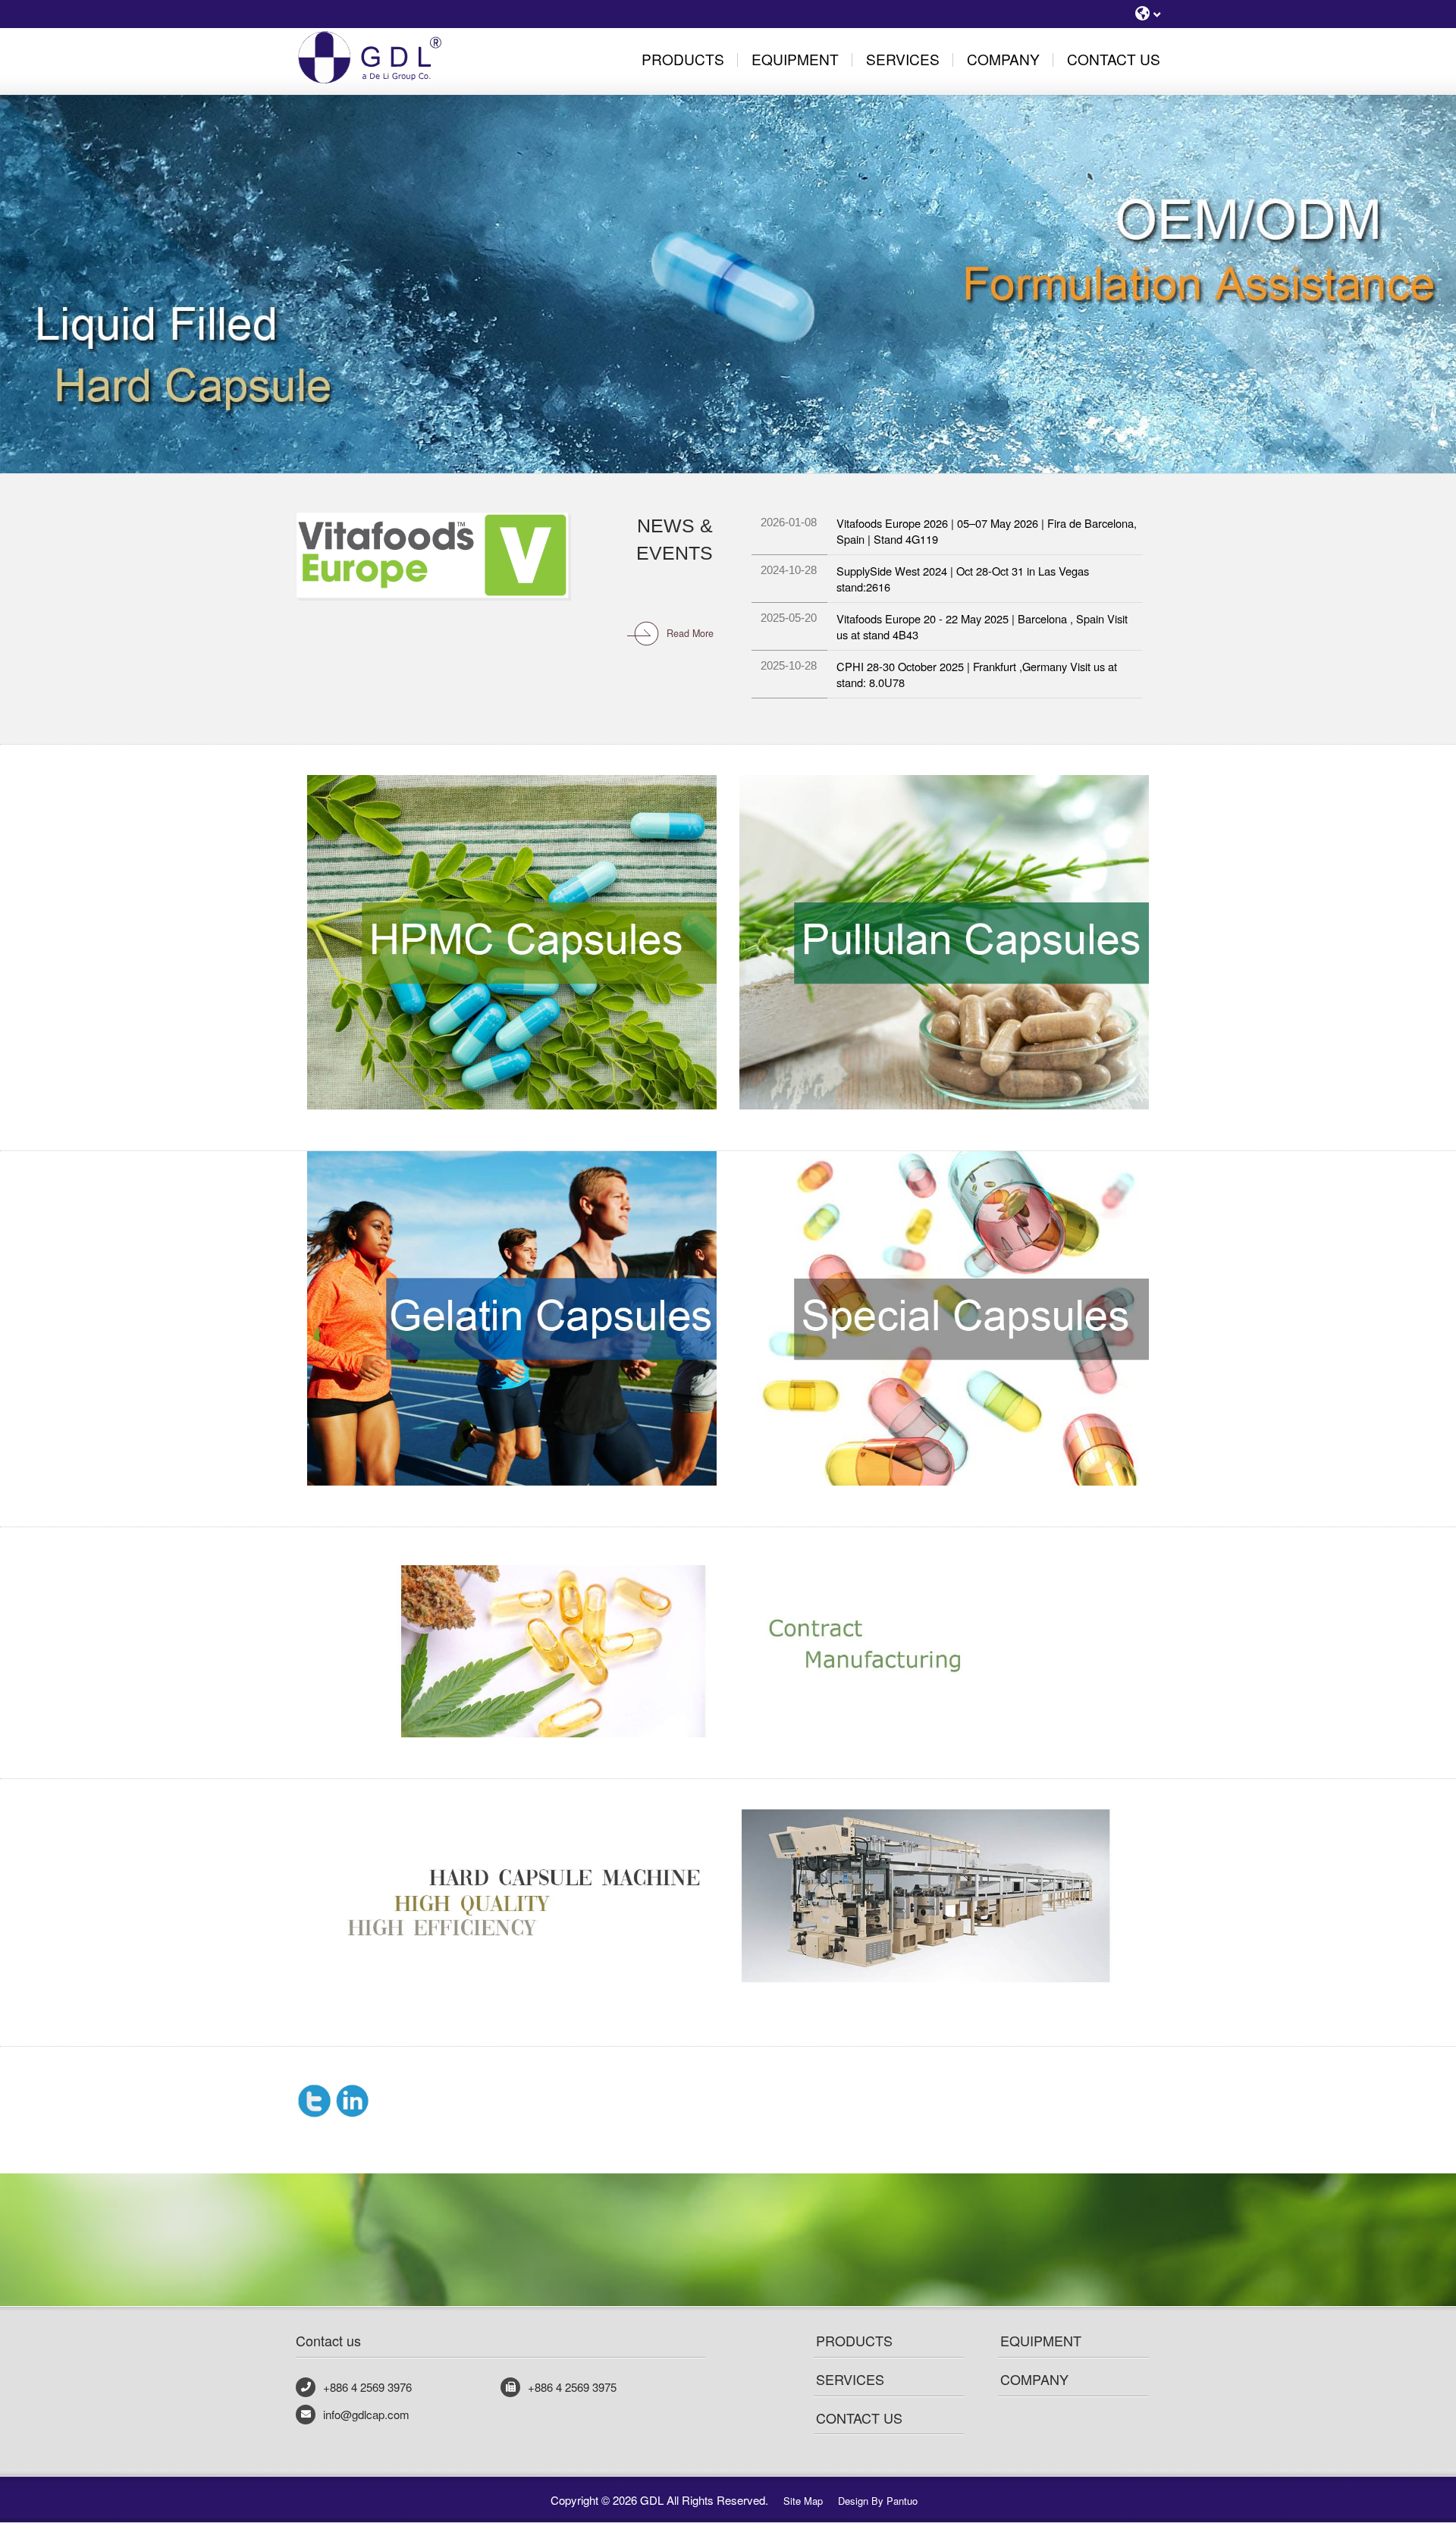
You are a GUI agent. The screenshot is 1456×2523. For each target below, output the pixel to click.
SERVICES (850, 2379)
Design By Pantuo (878, 2501)
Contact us (328, 2340)
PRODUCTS (854, 2340)
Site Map (803, 2501)
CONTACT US (859, 2418)
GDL (391, 56)
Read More (690, 633)
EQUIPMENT (1041, 2340)
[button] (73, 237)
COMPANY (1034, 2379)
